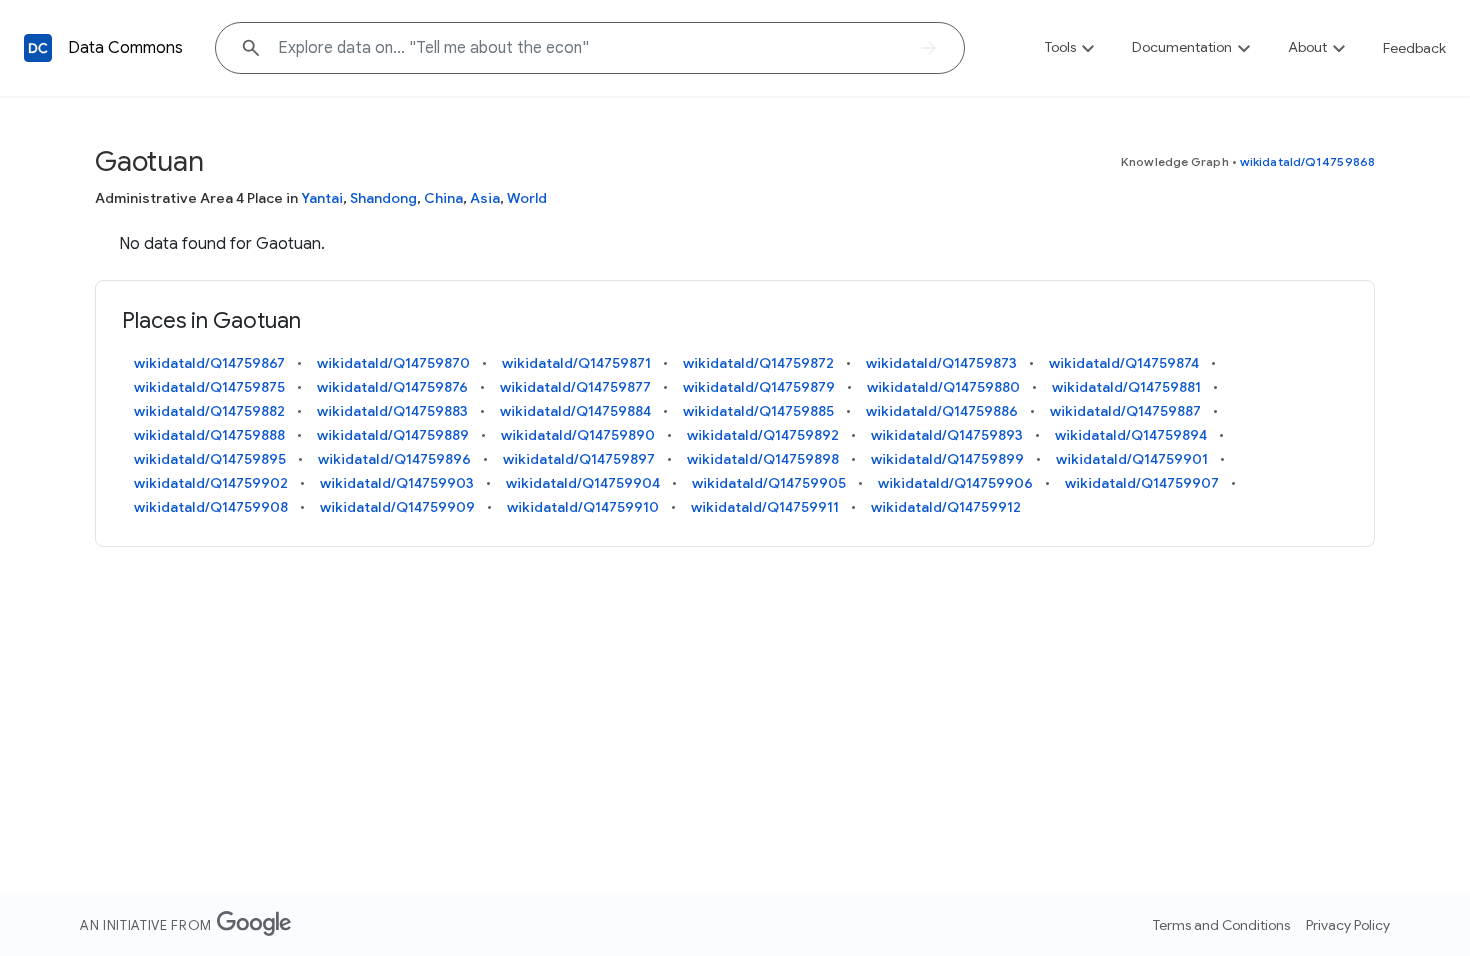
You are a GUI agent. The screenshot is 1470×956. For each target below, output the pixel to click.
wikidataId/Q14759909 (397, 507)
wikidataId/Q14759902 (211, 483)
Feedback (1414, 48)
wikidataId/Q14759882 (209, 411)
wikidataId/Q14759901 (1132, 459)
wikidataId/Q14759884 (575, 411)
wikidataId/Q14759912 (946, 507)
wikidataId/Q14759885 (758, 411)
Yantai (322, 198)
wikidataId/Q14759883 (392, 411)
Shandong (383, 198)
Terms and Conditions (1221, 925)
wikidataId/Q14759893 (947, 435)
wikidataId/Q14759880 (943, 387)
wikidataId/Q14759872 (758, 363)
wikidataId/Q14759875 (209, 387)
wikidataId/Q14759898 (763, 459)
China (443, 198)
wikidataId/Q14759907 (1142, 483)
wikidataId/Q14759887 (1125, 411)
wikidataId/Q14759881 (1126, 387)
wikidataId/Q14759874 (1124, 363)
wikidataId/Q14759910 (583, 507)
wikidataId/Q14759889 (393, 435)
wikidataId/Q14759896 (394, 459)
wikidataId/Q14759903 (397, 483)
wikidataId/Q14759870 (393, 363)
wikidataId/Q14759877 (575, 387)
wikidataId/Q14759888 (209, 435)
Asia (485, 198)
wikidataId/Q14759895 (210, 459)
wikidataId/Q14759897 (579, 459)
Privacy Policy (1348, 925)
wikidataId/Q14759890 (578, 435)
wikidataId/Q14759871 (576, 363)
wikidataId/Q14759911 (765, 507)
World (527, 198)
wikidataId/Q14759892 (763, 435)
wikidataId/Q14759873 (941, 363)
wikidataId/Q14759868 (1307, 161)
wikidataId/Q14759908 (211, 507)
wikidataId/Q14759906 (955, 483)
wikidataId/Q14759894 (1131, 435)
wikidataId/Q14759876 (392, 387)
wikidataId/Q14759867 (209, 363)
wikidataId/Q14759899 (947, 459)
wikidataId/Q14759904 (583, 483)
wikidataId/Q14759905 (769, 483)
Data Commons (125, 48)
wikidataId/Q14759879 (759, 387)
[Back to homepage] (38, 48)
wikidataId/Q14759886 (942, 411)
